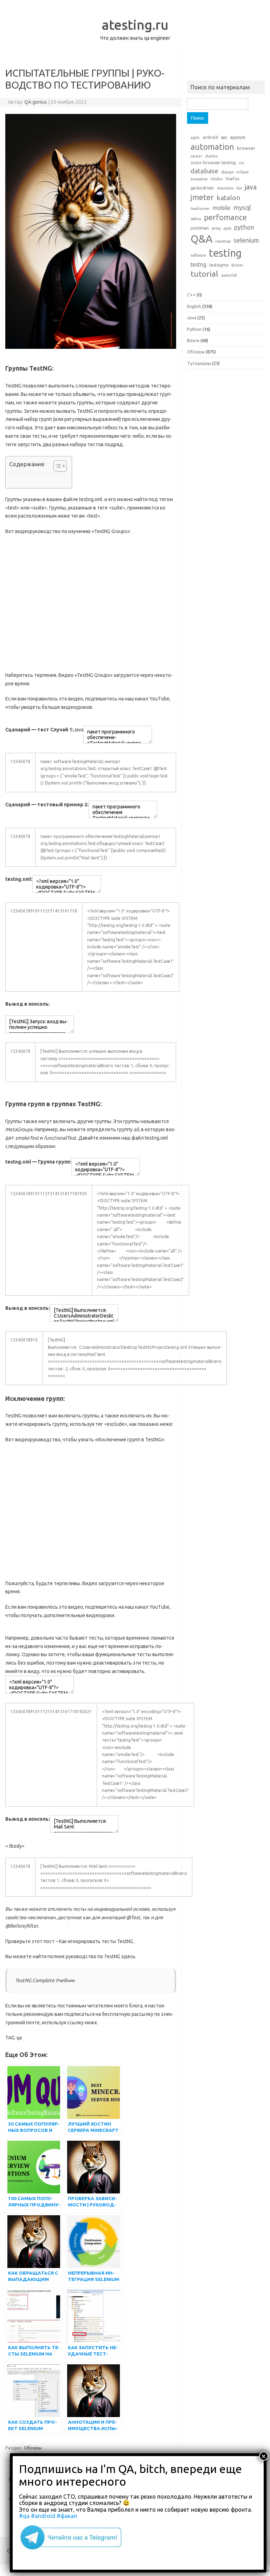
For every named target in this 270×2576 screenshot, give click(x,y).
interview (225, 188)
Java (192, 318)
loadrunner (200, 209)
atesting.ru (135, 25)
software (198, 255)
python (244, 227)
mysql (242, 207)
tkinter (237, 265)
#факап (67, 2516)
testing (225, 253)
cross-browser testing (213, 162)
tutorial (204, 274)
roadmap (223, 241)
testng (198, 264)
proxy (216, 228)
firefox (233, 179)
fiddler (217, 179)
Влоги (193, 340)
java (251, 187)
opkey (196, 219)
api (224, 137)
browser (246, 148)
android (210, 137)
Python (194, 329)
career (196, 156)
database (204, 171)
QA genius (36, 102)
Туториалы (199, 363)
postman (200, 228)
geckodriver (202, 188)
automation (212, 147)
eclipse (243, 172)
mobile (221, 208)
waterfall (229, 275)
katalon (228, 198)
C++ (191, 295)
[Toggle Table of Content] (56, 466)
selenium (246, 240)
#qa (24, 2516)
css (241, 163)
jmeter (202, 197)
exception (199, 179)
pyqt (227, 228)
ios (239, 188)
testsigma (219, 265)
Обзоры (33, 2448)
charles (211, 156)
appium (238, 137)
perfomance (225, 217)
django (227, 172)
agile (195, 137)
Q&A (201, 239)
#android (43, 2516)
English (194, 306)
